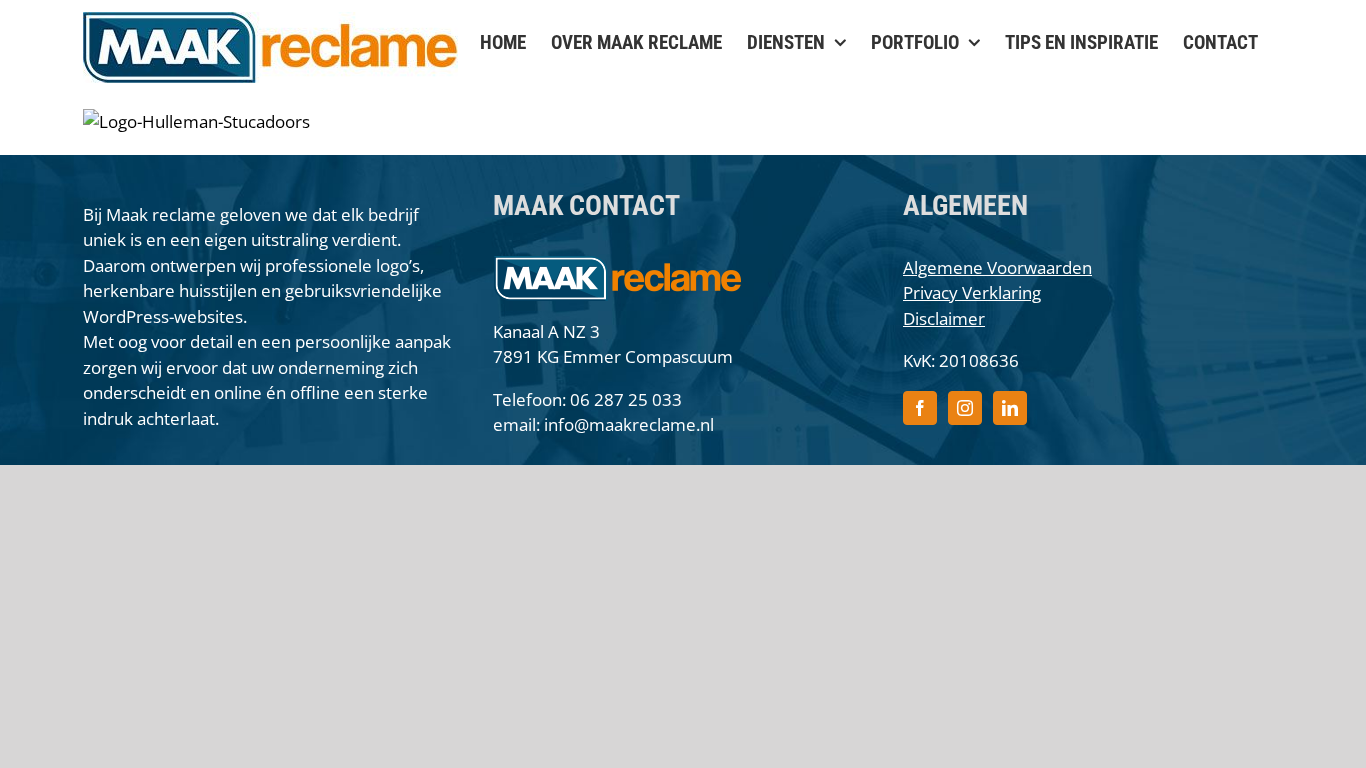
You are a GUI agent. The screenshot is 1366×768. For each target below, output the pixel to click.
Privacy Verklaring (972, 292)
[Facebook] (920, 408)
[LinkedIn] (1010, 408)
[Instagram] (965, 408)
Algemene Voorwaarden (997, 267)
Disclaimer (944, 318)
